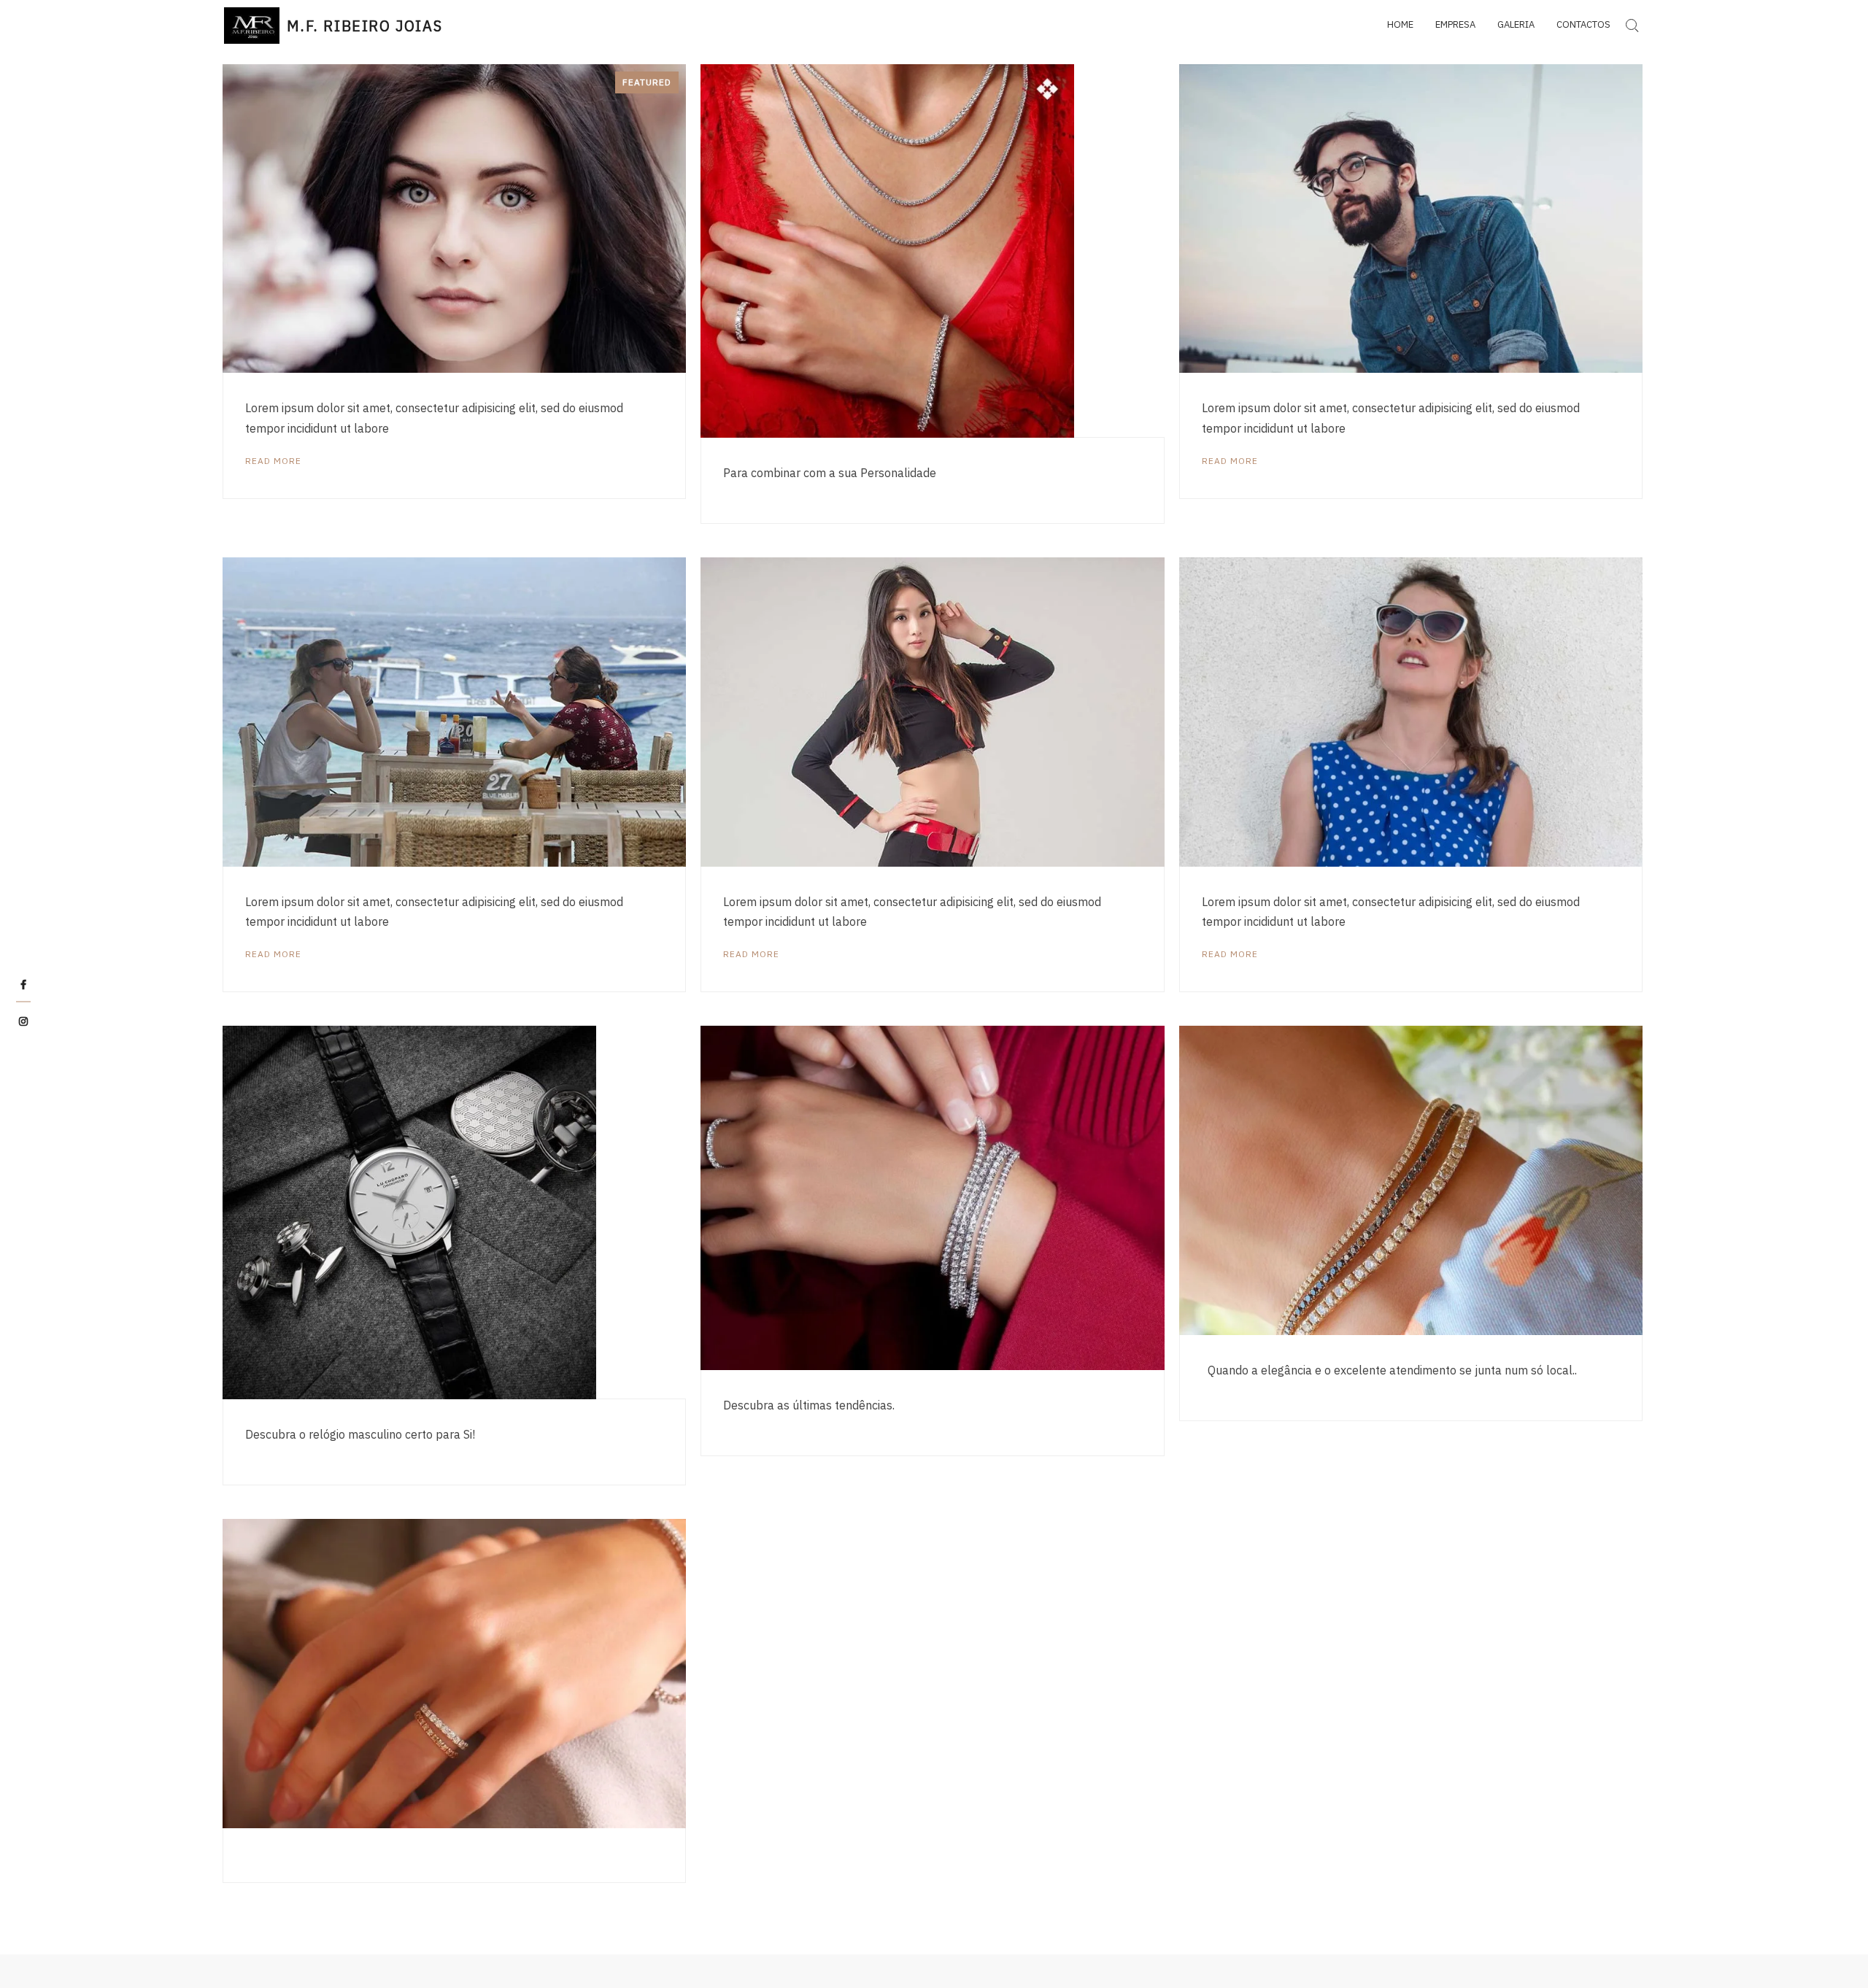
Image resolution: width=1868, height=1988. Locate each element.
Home (1400, 24)
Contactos (1583, 24)
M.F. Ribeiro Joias (364, 26)
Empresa (1455, 24)
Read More (273, 461)
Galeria (1516, 24)
